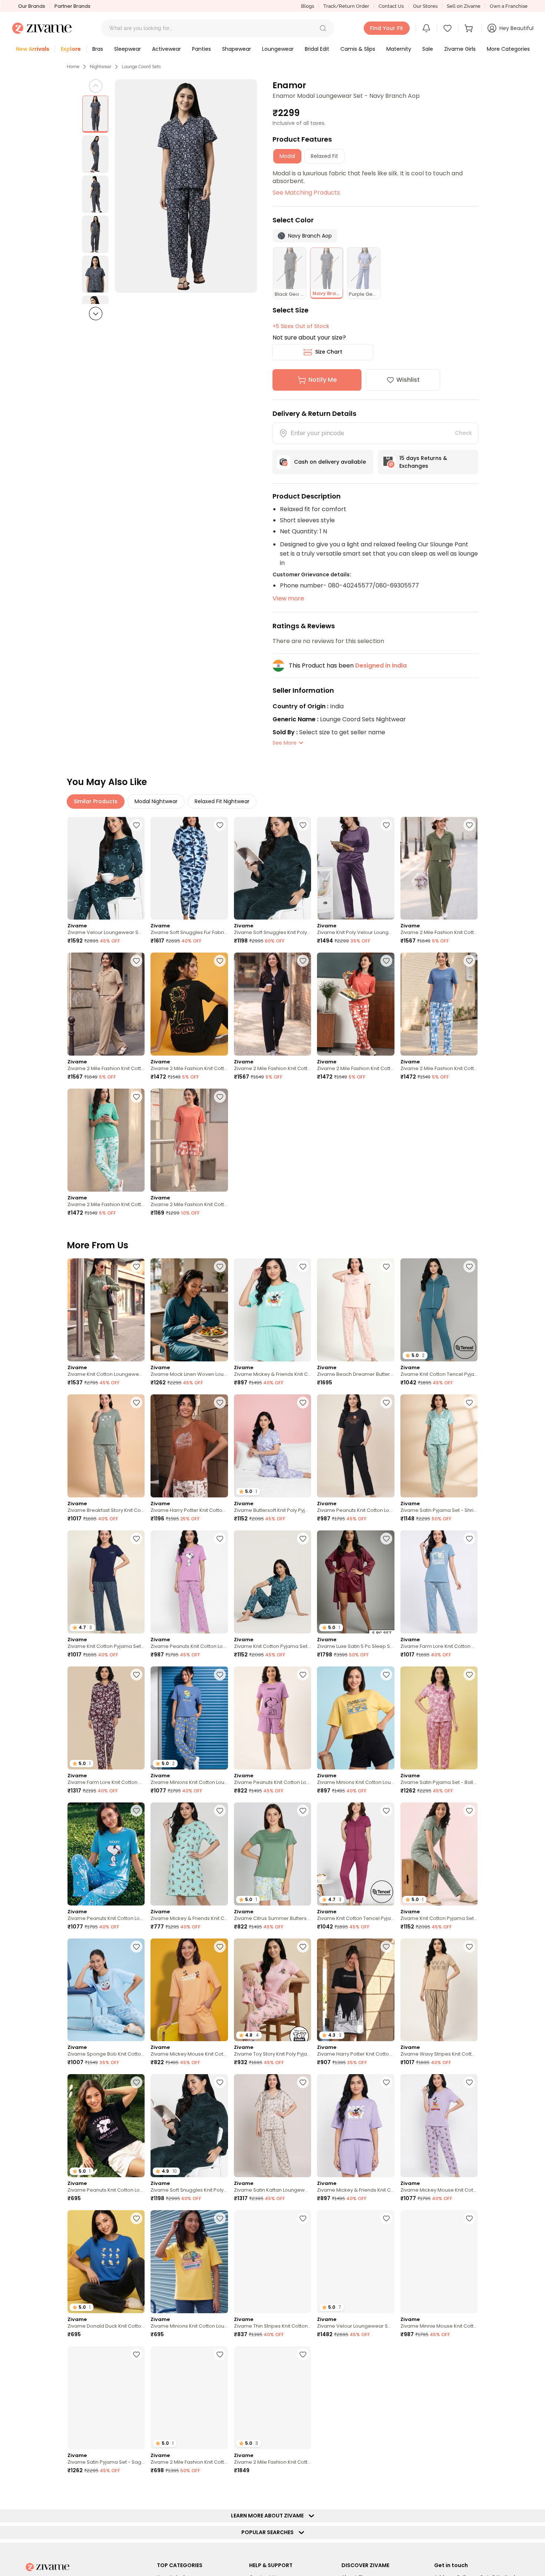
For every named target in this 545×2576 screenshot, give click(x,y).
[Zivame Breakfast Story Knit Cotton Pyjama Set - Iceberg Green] (106, 1446)
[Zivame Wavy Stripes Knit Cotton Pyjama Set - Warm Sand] (439, 1990)
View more (288, 598)
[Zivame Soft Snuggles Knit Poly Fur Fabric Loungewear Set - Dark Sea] (272, 868)
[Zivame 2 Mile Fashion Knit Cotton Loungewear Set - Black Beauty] (189, 1004)
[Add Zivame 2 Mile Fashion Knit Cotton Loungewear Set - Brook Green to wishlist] (136, 1097)
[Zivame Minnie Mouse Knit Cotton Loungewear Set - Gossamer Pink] (439, 2262)
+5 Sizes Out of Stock (301, 326)
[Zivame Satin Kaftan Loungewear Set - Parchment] (272, 2126)
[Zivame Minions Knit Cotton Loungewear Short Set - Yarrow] (356, 1718)
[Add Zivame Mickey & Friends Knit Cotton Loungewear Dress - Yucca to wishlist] (220, 1811)
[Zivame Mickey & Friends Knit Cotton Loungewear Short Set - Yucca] (272, 1310)
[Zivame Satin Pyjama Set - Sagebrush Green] (106, 2398)
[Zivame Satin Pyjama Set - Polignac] (356, 2398)
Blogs (308, 6)
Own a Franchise (509, 6)
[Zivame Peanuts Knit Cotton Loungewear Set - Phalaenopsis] (189, 1582)
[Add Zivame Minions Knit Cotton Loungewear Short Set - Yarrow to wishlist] (386, 1675)
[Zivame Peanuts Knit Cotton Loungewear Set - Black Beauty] (356, 1446)
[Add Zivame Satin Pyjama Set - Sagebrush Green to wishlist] (136, 2354)
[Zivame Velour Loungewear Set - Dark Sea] (106, 868)
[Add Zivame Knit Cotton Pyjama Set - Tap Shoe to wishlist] (220, 2490)
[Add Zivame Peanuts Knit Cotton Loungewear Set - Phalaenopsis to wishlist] (220, 1539)
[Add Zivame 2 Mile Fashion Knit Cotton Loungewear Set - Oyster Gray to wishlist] (136, 961)
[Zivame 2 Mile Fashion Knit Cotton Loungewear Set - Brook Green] (106, 1140)
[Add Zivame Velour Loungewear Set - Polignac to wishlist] (386, 2218)
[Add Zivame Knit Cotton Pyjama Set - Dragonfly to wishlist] (303, 1539)
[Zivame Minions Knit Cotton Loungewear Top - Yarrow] (189, 2262)
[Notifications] (426, 28)
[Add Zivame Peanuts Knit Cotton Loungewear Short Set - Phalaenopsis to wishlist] (303, 1675)
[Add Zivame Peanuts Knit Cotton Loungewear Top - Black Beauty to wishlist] (136, 2082)
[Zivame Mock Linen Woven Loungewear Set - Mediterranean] (189, 1310)
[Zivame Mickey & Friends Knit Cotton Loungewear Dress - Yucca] (189, 1854)
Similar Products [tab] (96, 801)
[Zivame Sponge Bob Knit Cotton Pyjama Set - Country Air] (106, 1990)
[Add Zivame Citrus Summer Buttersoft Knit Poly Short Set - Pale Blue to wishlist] (303, 1811)
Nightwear (100, 67)
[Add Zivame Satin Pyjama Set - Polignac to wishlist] (386, 2354)
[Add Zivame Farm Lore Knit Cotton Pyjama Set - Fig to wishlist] (136, 1675)
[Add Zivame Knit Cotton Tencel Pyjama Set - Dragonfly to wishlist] (469, 1267)
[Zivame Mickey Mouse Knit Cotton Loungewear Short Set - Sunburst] (189, 1990)
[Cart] (470, 28)
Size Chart (329, 352)
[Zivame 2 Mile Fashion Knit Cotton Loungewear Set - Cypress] (439, 868)
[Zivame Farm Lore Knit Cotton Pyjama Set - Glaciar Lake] (439, 1582)
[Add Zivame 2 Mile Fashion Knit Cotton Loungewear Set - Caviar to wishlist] (303, 2354)
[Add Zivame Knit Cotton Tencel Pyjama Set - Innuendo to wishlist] (386, 1811)
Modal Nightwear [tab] (156, 801)
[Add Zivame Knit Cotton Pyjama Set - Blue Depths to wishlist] (136, 1539)
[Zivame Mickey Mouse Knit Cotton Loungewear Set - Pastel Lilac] (439, 2126)
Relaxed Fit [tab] (324, 156)
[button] (323, 28)
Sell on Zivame (464, 6)
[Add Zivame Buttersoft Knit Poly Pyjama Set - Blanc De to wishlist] (303, 1403)
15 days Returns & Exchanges (423, 462)
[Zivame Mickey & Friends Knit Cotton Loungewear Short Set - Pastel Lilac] (356, 2126)
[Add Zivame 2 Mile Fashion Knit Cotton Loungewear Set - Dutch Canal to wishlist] (469, 961)
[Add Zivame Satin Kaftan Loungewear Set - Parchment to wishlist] (303, 2082)
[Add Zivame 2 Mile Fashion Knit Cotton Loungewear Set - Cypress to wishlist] (469, 825)
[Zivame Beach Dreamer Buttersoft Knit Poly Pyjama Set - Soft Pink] (356, 1310)
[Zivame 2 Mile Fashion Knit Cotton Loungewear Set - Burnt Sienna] (356, 1004)
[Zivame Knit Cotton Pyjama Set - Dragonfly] (272, 1582)
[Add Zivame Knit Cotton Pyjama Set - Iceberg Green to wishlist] (469, 1811)
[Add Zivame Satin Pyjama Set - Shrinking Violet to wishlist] (469, 1403)
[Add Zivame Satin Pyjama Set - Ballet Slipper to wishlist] (469, 1675)
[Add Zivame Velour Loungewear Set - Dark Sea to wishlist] (136, 825)
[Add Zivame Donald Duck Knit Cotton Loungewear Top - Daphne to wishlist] (136, 2218)
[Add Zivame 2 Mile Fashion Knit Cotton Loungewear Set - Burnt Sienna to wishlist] (386, 961)
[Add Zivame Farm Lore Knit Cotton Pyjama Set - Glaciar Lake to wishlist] (469, 1539)
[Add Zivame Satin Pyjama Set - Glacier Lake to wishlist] (469, 2490)
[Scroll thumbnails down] (96, 314)
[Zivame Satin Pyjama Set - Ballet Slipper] (439, 1718)
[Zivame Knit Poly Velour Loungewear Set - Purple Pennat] (356, 868)
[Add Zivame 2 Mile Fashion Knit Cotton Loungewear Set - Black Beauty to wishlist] (220, 961)
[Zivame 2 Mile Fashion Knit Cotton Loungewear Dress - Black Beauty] (439, 2398)
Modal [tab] (287, 156)
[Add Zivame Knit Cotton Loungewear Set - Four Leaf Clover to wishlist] (136, 1267)
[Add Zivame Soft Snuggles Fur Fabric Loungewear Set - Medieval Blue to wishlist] (220, 825)
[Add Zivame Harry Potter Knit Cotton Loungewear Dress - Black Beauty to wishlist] (386, 1947)
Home (73, 67)
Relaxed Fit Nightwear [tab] (222, 801)
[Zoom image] (186, 186)
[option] (95, 114)
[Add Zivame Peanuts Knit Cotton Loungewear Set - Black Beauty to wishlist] (386, 1403)
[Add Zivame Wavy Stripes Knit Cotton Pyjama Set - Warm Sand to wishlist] (469, 1947)
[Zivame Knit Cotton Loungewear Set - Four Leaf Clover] (106, 1310)
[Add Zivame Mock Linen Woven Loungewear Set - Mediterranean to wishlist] (220, 1267)
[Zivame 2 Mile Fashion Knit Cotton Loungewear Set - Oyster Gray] (106, 1004)
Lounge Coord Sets (141, 67)
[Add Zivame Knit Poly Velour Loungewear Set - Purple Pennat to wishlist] (386, 825)
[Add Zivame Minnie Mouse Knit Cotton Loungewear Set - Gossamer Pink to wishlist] (469, 2218)
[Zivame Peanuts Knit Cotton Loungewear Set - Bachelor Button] (106, 1854)
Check (463, 433)
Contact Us (391, 6)
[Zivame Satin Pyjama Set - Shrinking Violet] (439, 1446)
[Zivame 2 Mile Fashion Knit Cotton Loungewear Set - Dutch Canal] (439, 1004)
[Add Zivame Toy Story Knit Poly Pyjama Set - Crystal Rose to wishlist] (303, 1947)
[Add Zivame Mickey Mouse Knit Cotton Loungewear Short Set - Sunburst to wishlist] (220, 1947)
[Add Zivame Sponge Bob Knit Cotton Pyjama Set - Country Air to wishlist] (136, 1947)
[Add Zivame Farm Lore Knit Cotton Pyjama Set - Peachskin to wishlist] (136, 2490)
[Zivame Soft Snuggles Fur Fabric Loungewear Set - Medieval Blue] (189, 868)
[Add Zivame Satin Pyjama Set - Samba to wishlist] (303, 2490)
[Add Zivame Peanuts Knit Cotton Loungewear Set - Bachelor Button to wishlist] (136, 1811)
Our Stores (425, 6)
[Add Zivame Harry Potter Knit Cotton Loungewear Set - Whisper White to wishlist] (220, 1403)
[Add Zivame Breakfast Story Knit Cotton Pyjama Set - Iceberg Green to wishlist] (136, 1403)
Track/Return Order (346, 6)
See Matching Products (306, 193)
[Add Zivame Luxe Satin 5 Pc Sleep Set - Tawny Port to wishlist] (386, 1539)
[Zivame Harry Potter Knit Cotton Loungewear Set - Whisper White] (189, 1446)
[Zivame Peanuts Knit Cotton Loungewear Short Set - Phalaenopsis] (272, 1718)
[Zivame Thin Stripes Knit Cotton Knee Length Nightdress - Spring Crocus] (272, 2262)
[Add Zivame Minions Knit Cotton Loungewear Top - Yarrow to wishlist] (220, 2218)
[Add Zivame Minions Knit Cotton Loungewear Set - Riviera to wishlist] (220, 1675)
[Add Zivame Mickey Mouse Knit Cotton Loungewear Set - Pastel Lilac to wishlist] (469, 2082)
